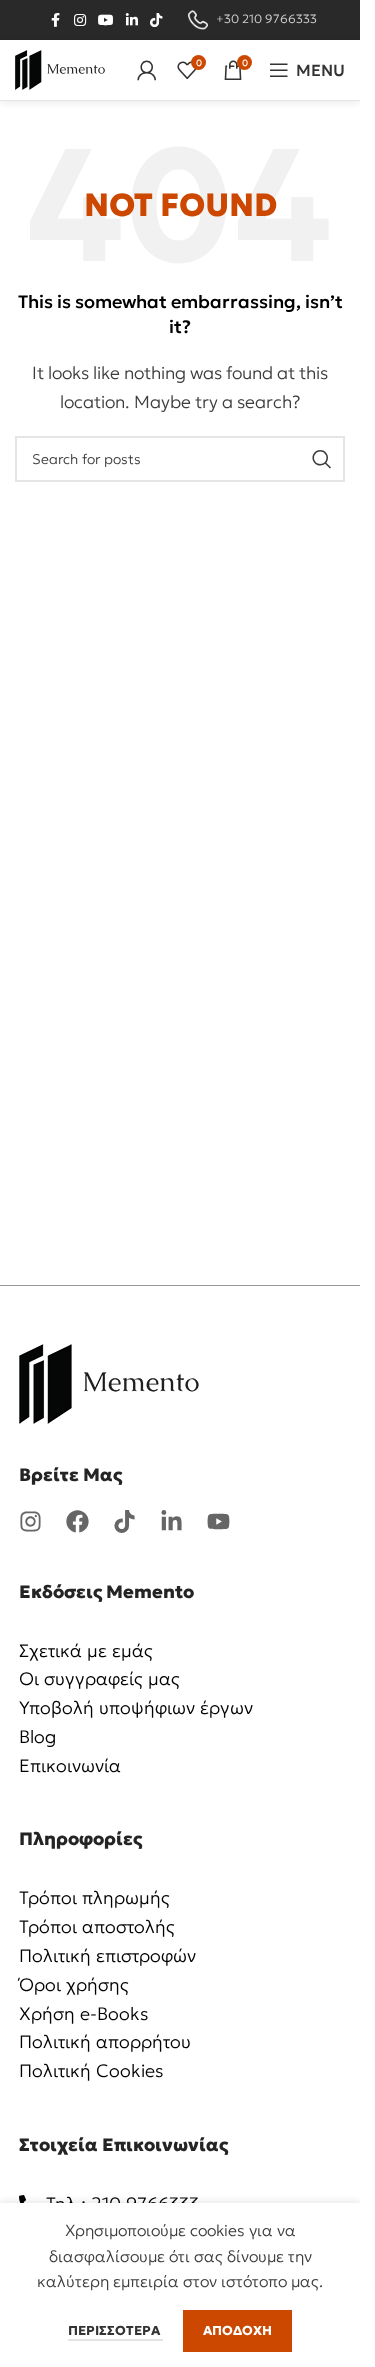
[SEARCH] (322, 459)
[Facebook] (77, 1521)
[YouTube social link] (106, 20)
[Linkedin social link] (132, 20)
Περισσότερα (115, 2330)
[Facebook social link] (56, 20)
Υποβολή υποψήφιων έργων (136, 1707)
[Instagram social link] (80, 20)
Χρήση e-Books (84, 2013)
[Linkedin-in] (171, 1521)
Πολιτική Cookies (91, 2070)
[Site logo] (60, 68)
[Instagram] (30, 1521)
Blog (37, 1736)
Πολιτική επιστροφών (107, 1955)
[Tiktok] (124, 1521)
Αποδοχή (237, 2330)
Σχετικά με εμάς (86, 1650)
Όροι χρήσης (74, 1984)
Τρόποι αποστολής (97, 1926)
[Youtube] (218, 1521)
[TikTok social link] (156, 20)
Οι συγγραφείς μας (99, 1678)
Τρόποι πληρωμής (94, 1897)
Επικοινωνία (70, 1765)
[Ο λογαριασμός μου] (147, 70)
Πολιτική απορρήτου (105, 2041)
